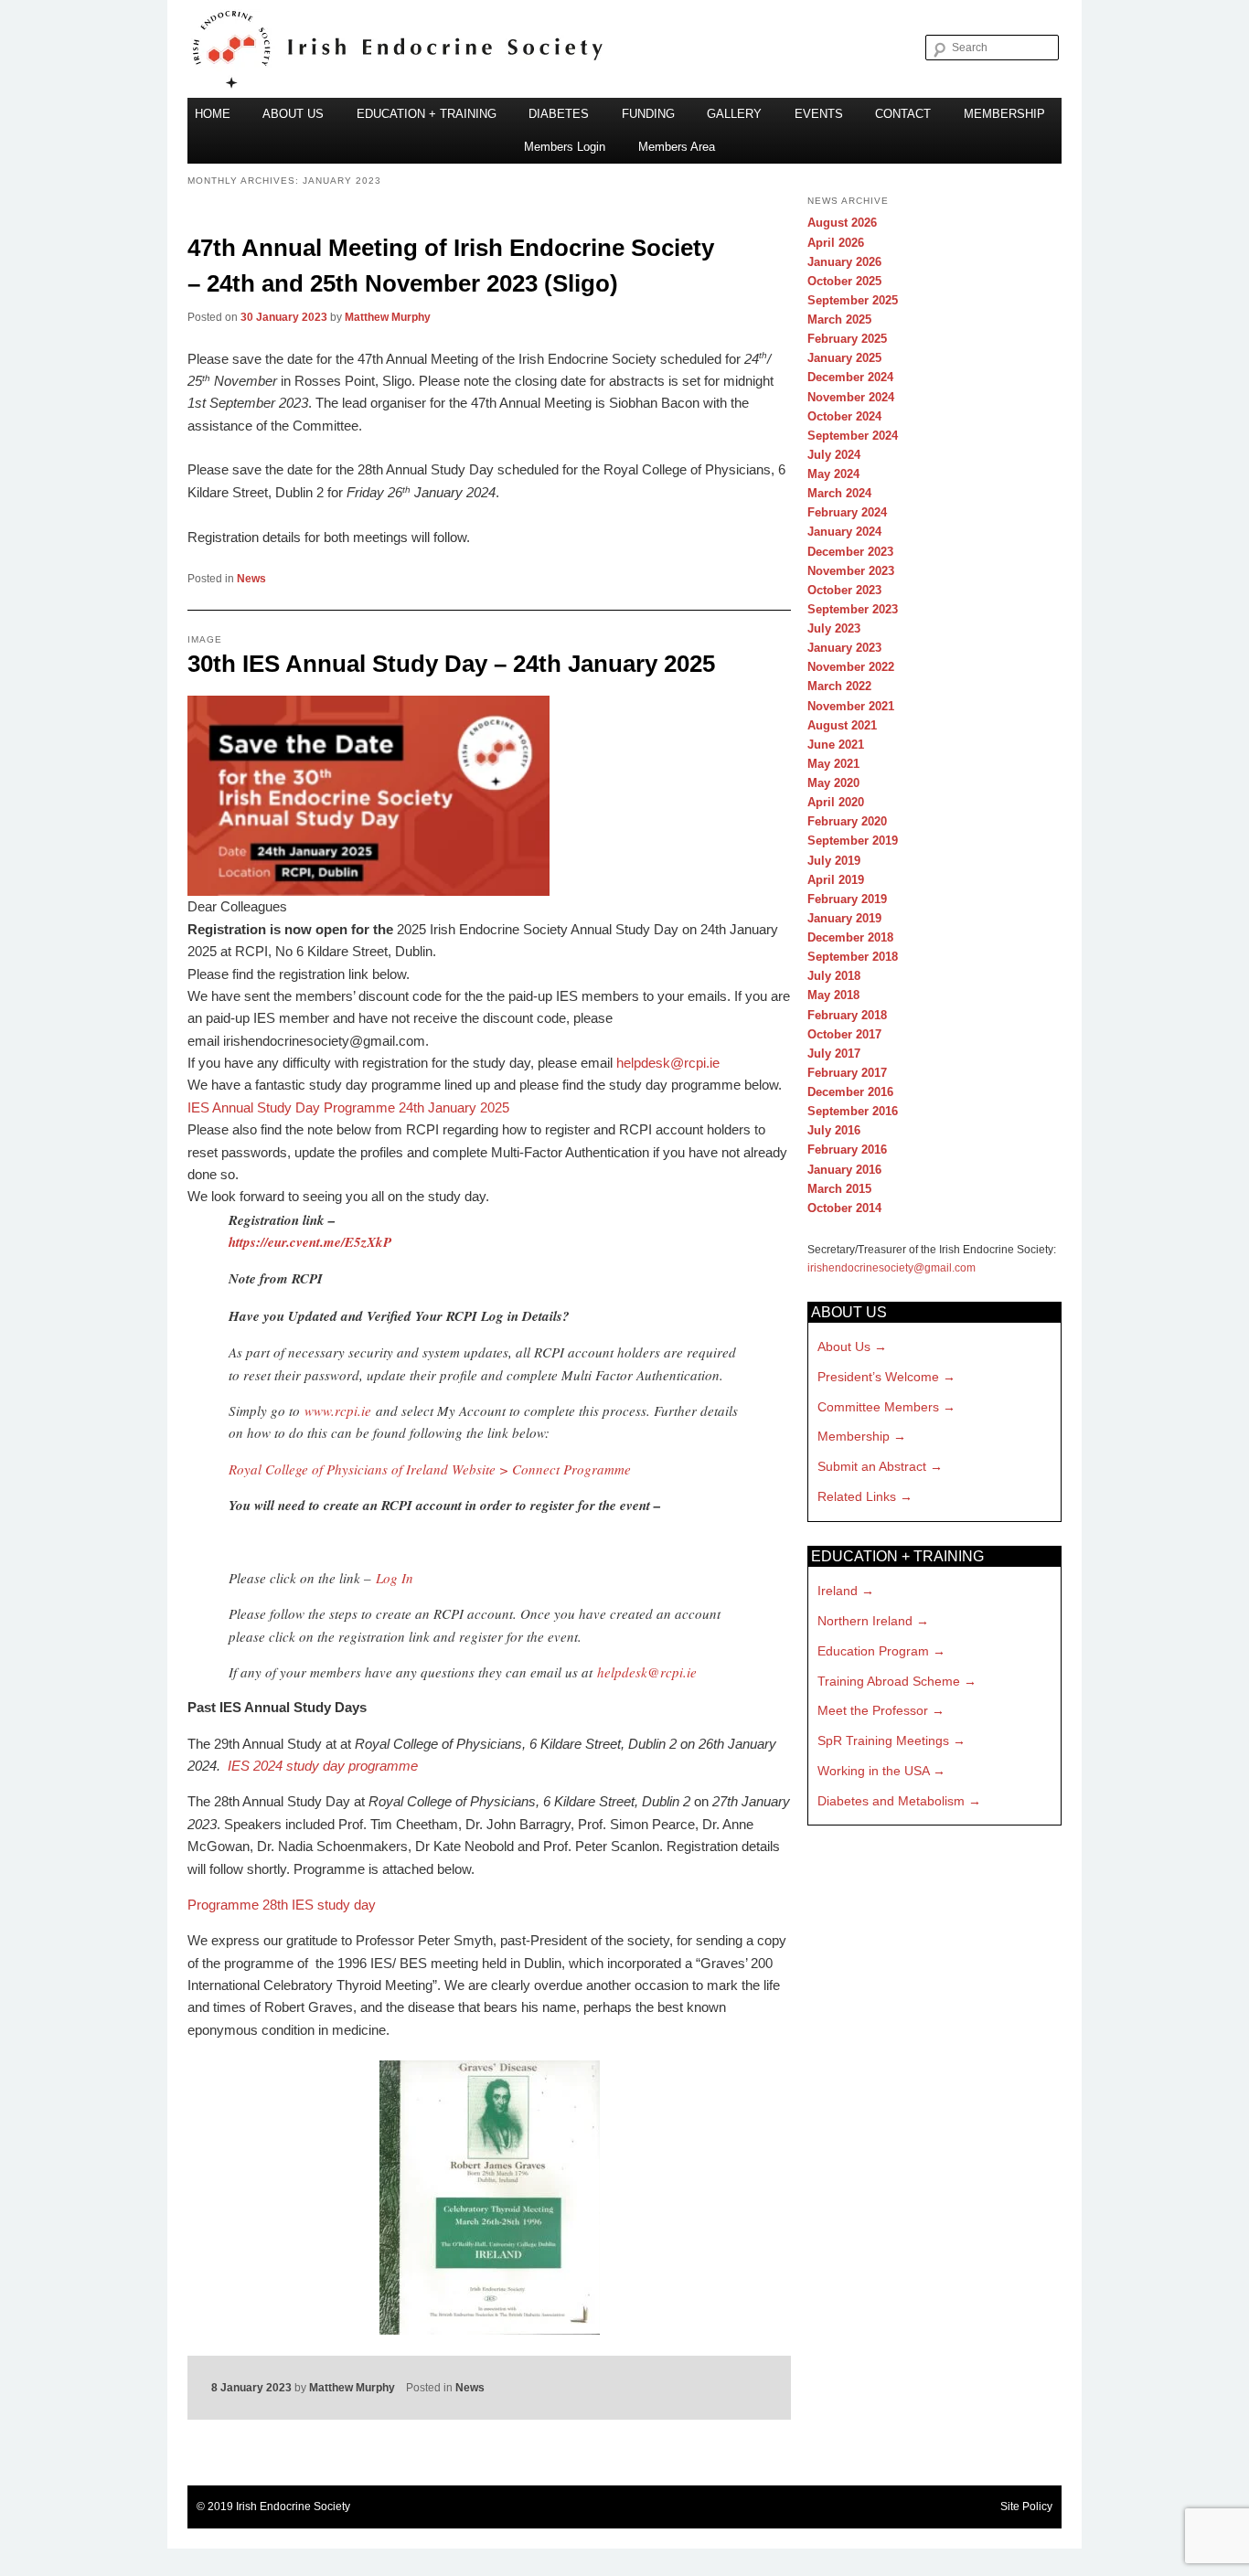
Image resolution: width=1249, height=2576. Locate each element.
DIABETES (559, 114)
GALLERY (734, 114)
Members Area (677, 147)
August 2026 (842, 223)
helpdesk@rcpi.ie (668, 1063)
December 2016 (850, 1092)
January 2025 (844, 358)
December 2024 (850, 377)
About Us (844, 1347)
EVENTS (819, 114)
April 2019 (836, 880)
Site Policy (1026, 2507)
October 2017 (844, 1034)
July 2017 (834, 1054)
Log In (395, 1578)
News (251, 579)
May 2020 (833, 783)
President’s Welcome (878, 1377)
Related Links (857, 1496)
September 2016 (853, 1111)
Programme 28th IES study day (282, 1905)
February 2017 (847, 1073)
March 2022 (839, 686)
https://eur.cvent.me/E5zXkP (310, 1242)
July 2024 (834, 455)
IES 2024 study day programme (323, 1766)
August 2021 (842, 725)
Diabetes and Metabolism (891, 1801)
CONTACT (903, 114)
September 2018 (853, 957)
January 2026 (844, 262)
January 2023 (844, 648)
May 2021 (833, 764)
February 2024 (847, 512)
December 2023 (850, 552)
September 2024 (853, 436)
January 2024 (844, 532)
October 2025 (844, 281)
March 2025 (839, 319)
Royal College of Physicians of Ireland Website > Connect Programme (430, 1469)
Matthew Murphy (388, 317)
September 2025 (853, 300)
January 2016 (844, 1170)
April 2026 (836, 243)
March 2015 (839, 1189)
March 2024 (839, 493)
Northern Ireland (865, 1621)
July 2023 (834, 628)
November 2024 (851, 397)
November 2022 (851, 667)
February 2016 (847, 1150)
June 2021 (836, 745)
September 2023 (853, 609)
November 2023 (851, 571)
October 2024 (844, 416)
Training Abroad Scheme (889, 1681)
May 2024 (833, 474)
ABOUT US (293, 114)
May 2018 (833, 995)
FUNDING (648, 114)
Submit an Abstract (872, 1466)
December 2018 (850, 937)
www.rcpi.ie (338, 1410)
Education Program (873, 1651)
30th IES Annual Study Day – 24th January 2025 (451, 664)
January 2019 (844, 918)
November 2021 (851, 706)
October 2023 (844, 590)
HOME (213, 114)
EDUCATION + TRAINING (427, 114)
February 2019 (847, 899)
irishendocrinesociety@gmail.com (891, 1268)
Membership (854, 1436)
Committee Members (878, 1407)
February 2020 (847, 821)
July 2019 (834, 861)
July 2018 (834, 976)
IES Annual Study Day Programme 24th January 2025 (348, 1107)
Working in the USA (873, 1771)
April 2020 (836, 802)
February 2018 (847, 1015)
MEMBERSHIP (1004, 114)
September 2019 (853, 841)
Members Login (565, 147)
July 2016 (834, 1130)
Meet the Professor (873, 1710)
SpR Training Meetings (883, 1740)
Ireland (838, 1591)
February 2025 (847, 339)
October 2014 (844, 1208)
